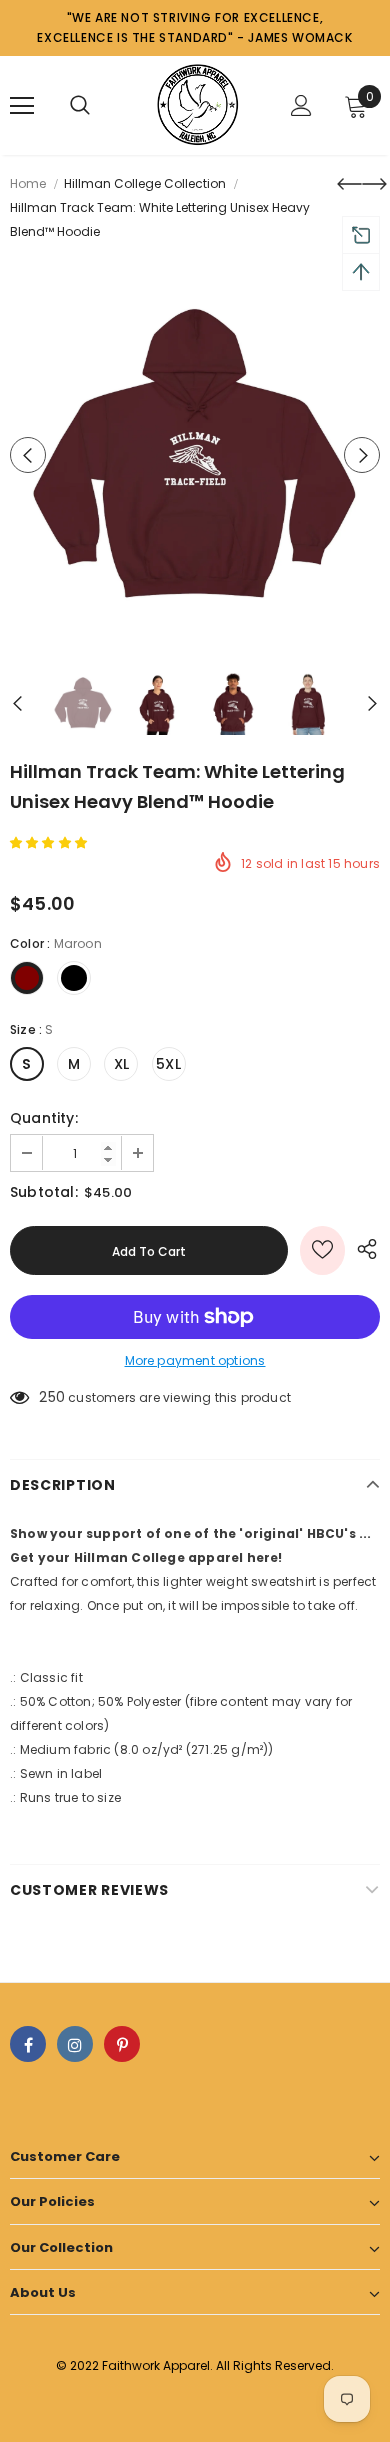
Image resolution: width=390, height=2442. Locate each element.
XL (121, 1064)
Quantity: (44, 1118)
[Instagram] (75, 2044)
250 (52, 1397)
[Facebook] (28, 2044)
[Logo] (197, 104)
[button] (50, 842)
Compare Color (316, 612)
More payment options (195, 1360)
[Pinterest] (122, 2044)
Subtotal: (44, 1192)
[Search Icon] (80, 106)
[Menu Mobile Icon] (22, 106)
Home (28, 183)
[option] (195, 455)
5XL (168, 1064)
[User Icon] (301, 105)
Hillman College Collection (145, 183)
